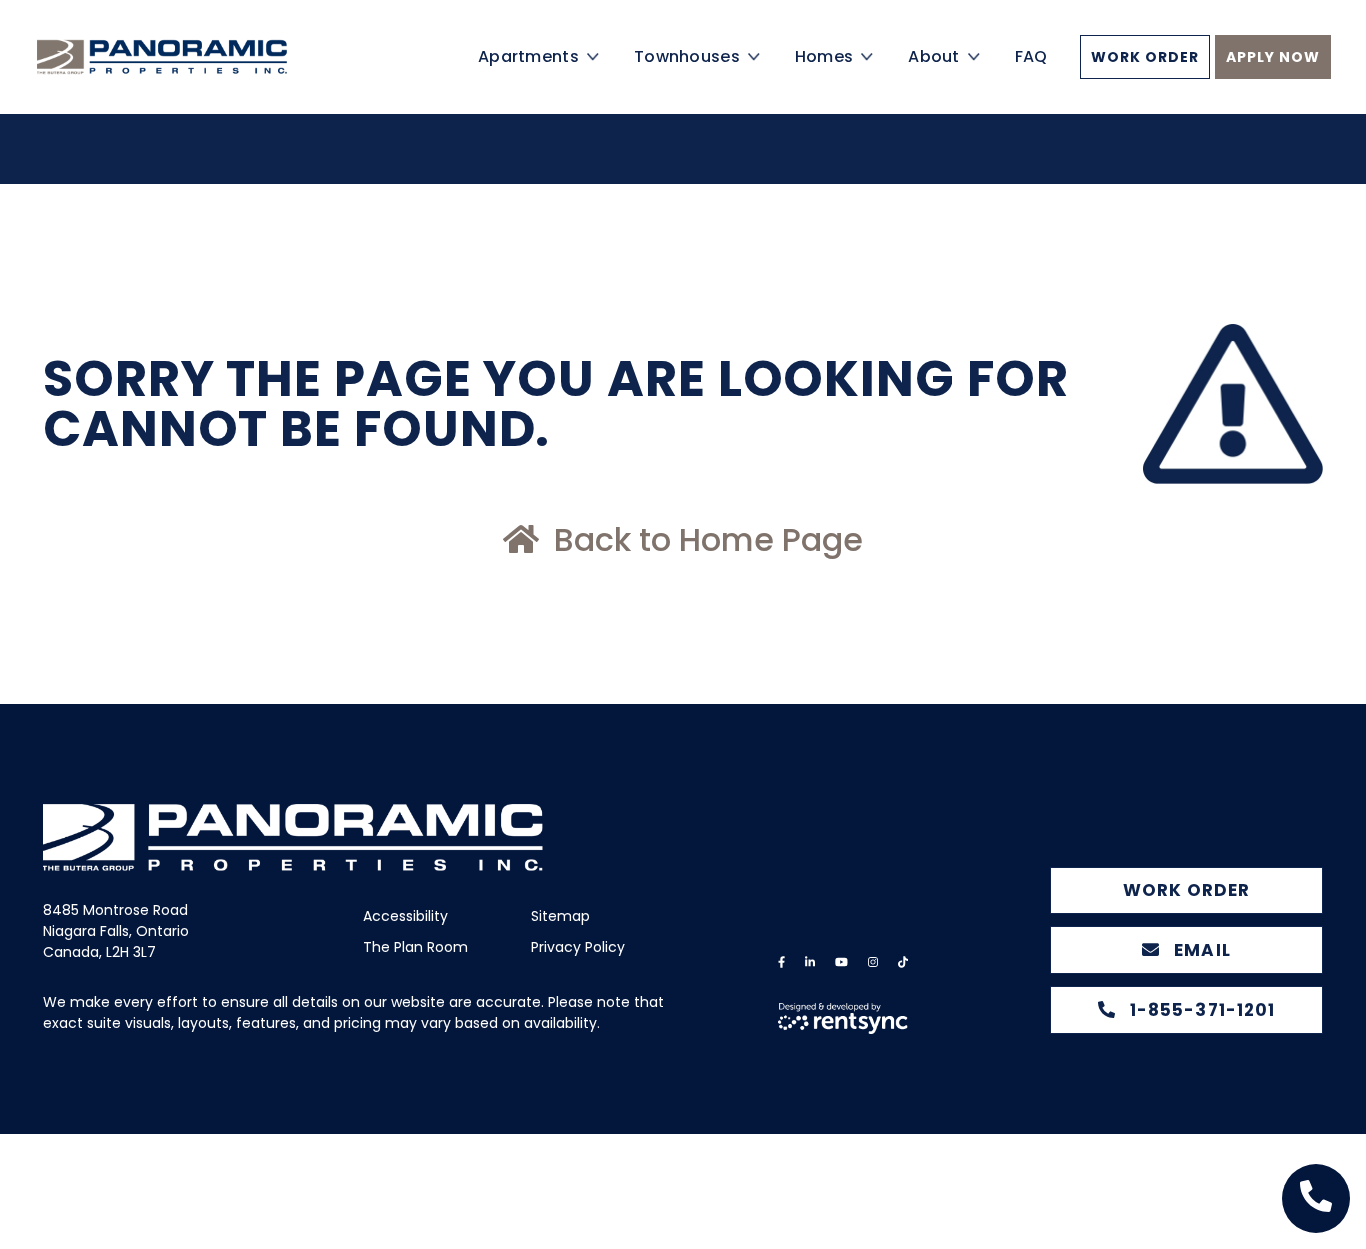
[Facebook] (781, 962)
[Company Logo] (193, 80)
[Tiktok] (903, 962)
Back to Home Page (704, 539)
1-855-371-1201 (1199, 1010)
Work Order (1145, 80)
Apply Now (1273, 80)
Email (1199, 950)
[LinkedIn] (810, 962)
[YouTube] (841, 962)
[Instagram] (873, 962)
